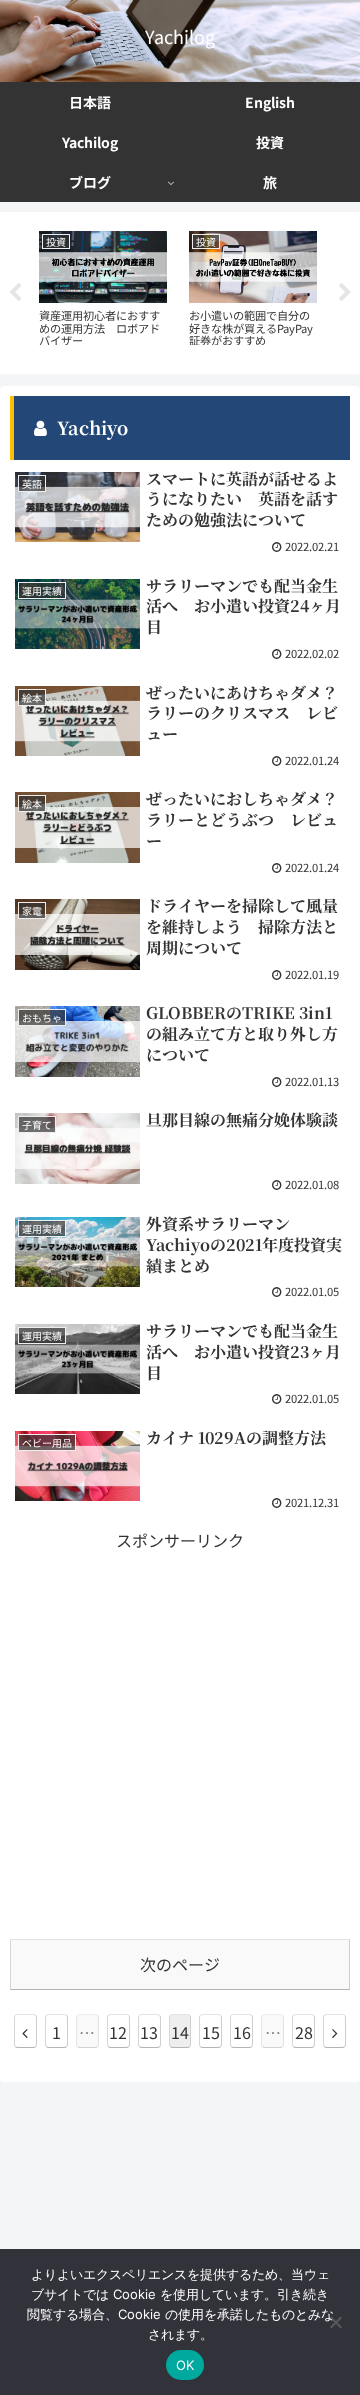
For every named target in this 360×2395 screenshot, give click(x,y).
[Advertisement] (180, 1735)
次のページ (180, 1964)
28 (304, 2032)
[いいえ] (335, 2322)
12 (118, 2032)
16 (242, 2032)
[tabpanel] (103, 289)
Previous (15, 293)
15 (211, 2032)
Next (345, 293)
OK (185, 2365)
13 (149, 2032)
